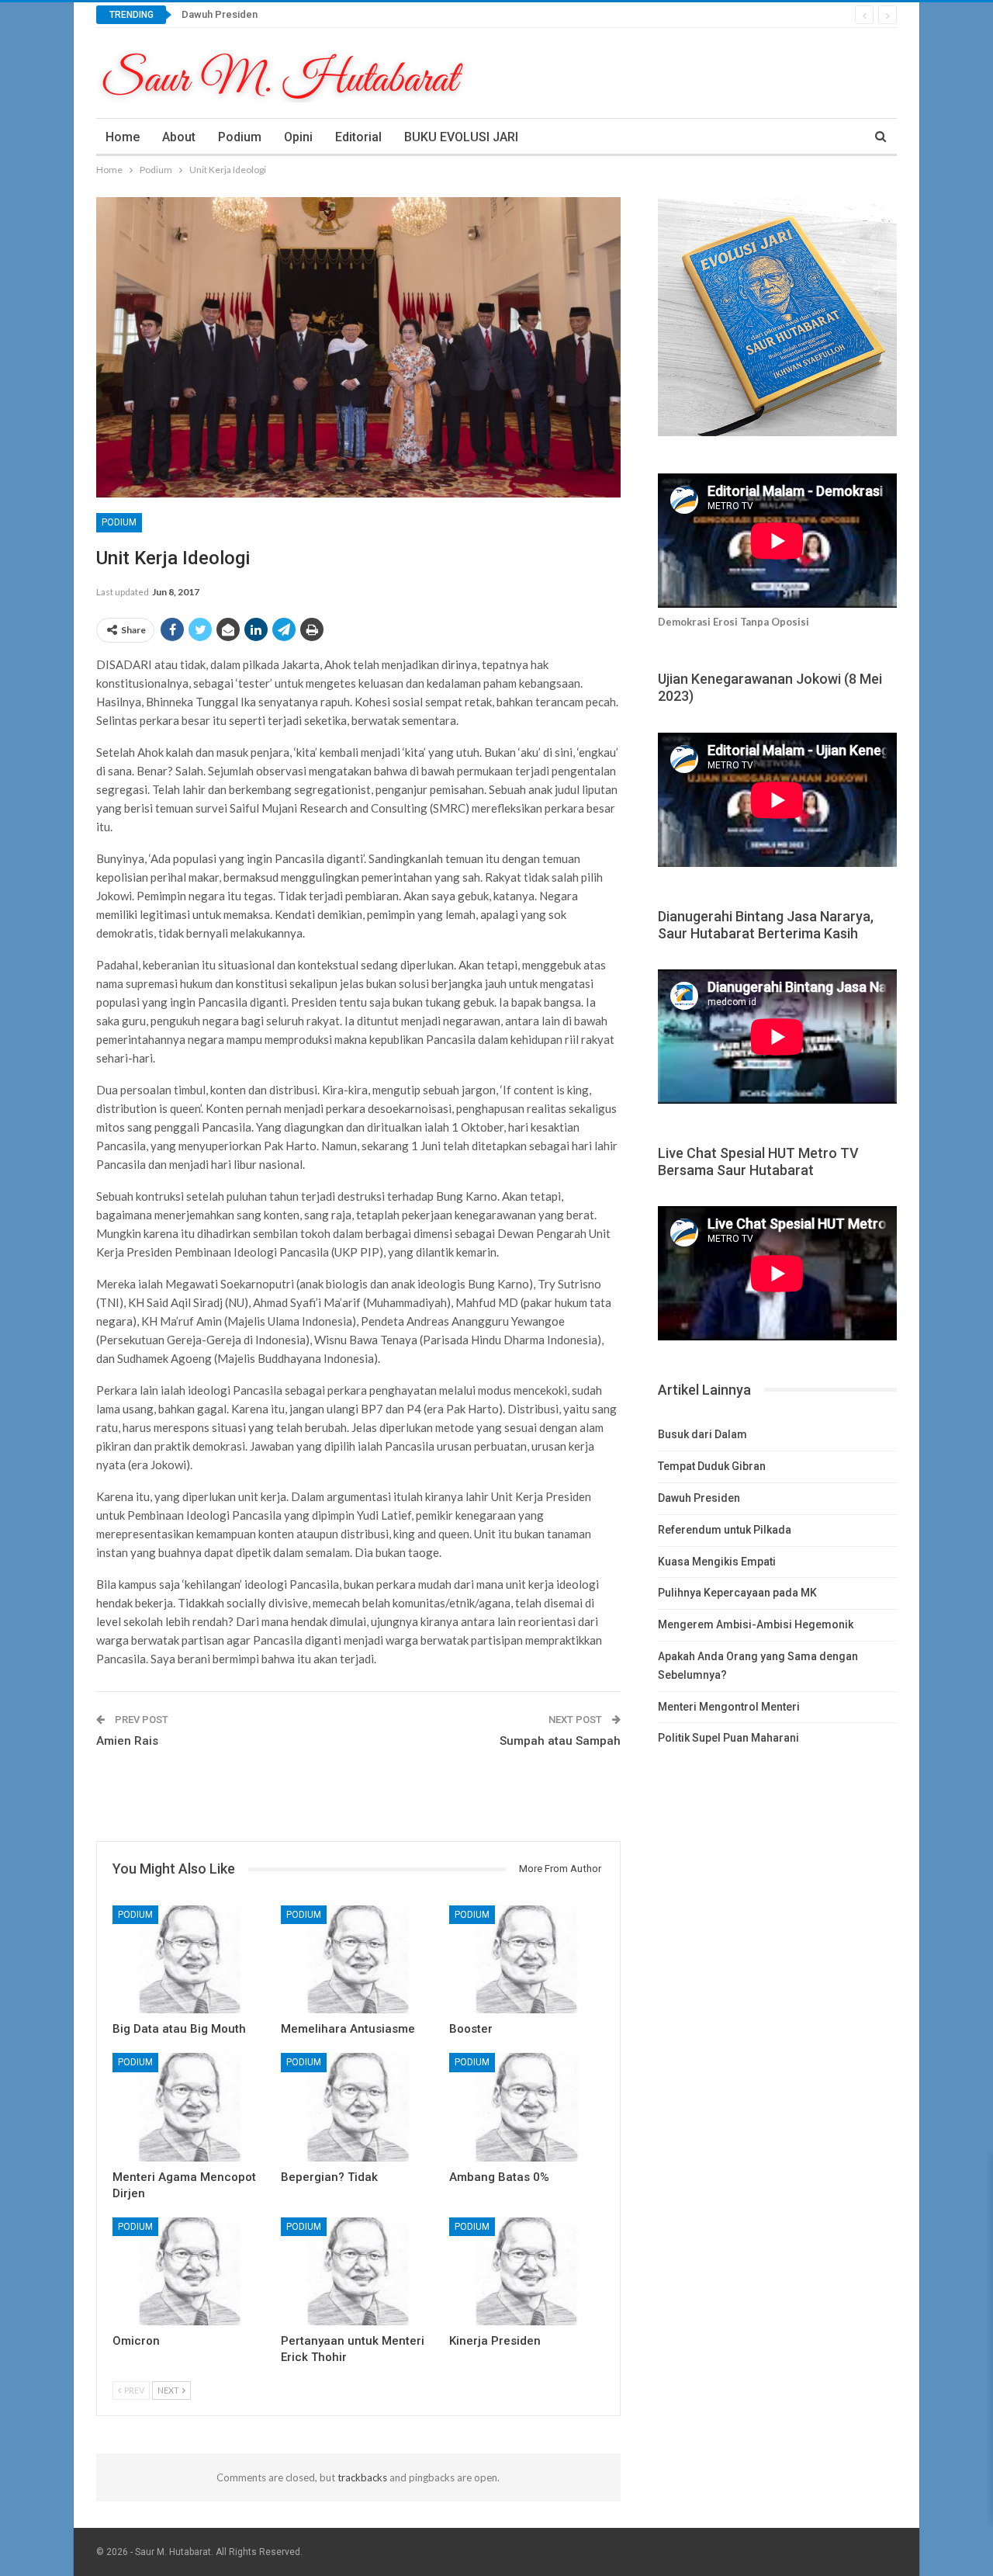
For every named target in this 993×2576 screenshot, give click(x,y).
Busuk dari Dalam (702, 1434)
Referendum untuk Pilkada (725, 1530)
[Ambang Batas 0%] (526, 2107)
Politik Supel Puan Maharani (728, 1738)
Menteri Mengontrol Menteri (729, 1707)
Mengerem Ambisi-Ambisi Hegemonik (756, 1624)
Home (123, 137)
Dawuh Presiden (220, 14)
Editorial (358, 137)
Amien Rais (127, 1741)
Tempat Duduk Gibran (712, 1466)
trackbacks (362, 2477)
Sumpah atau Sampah (560, 1741)
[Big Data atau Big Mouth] (190, 1959)
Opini (298, 137)
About (179, 137)
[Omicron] (190, 2271)
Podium (240, 137)
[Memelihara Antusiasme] (358, 1959)
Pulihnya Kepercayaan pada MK (737, 1593)
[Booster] (526, 1959)
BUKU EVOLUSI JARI (461, 137)
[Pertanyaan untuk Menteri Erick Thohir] (358, 2271)
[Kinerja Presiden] (526, 2271)
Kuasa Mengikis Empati (717, 1562)
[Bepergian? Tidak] (358, 2107)
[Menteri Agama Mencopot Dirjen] (190, 2107)
